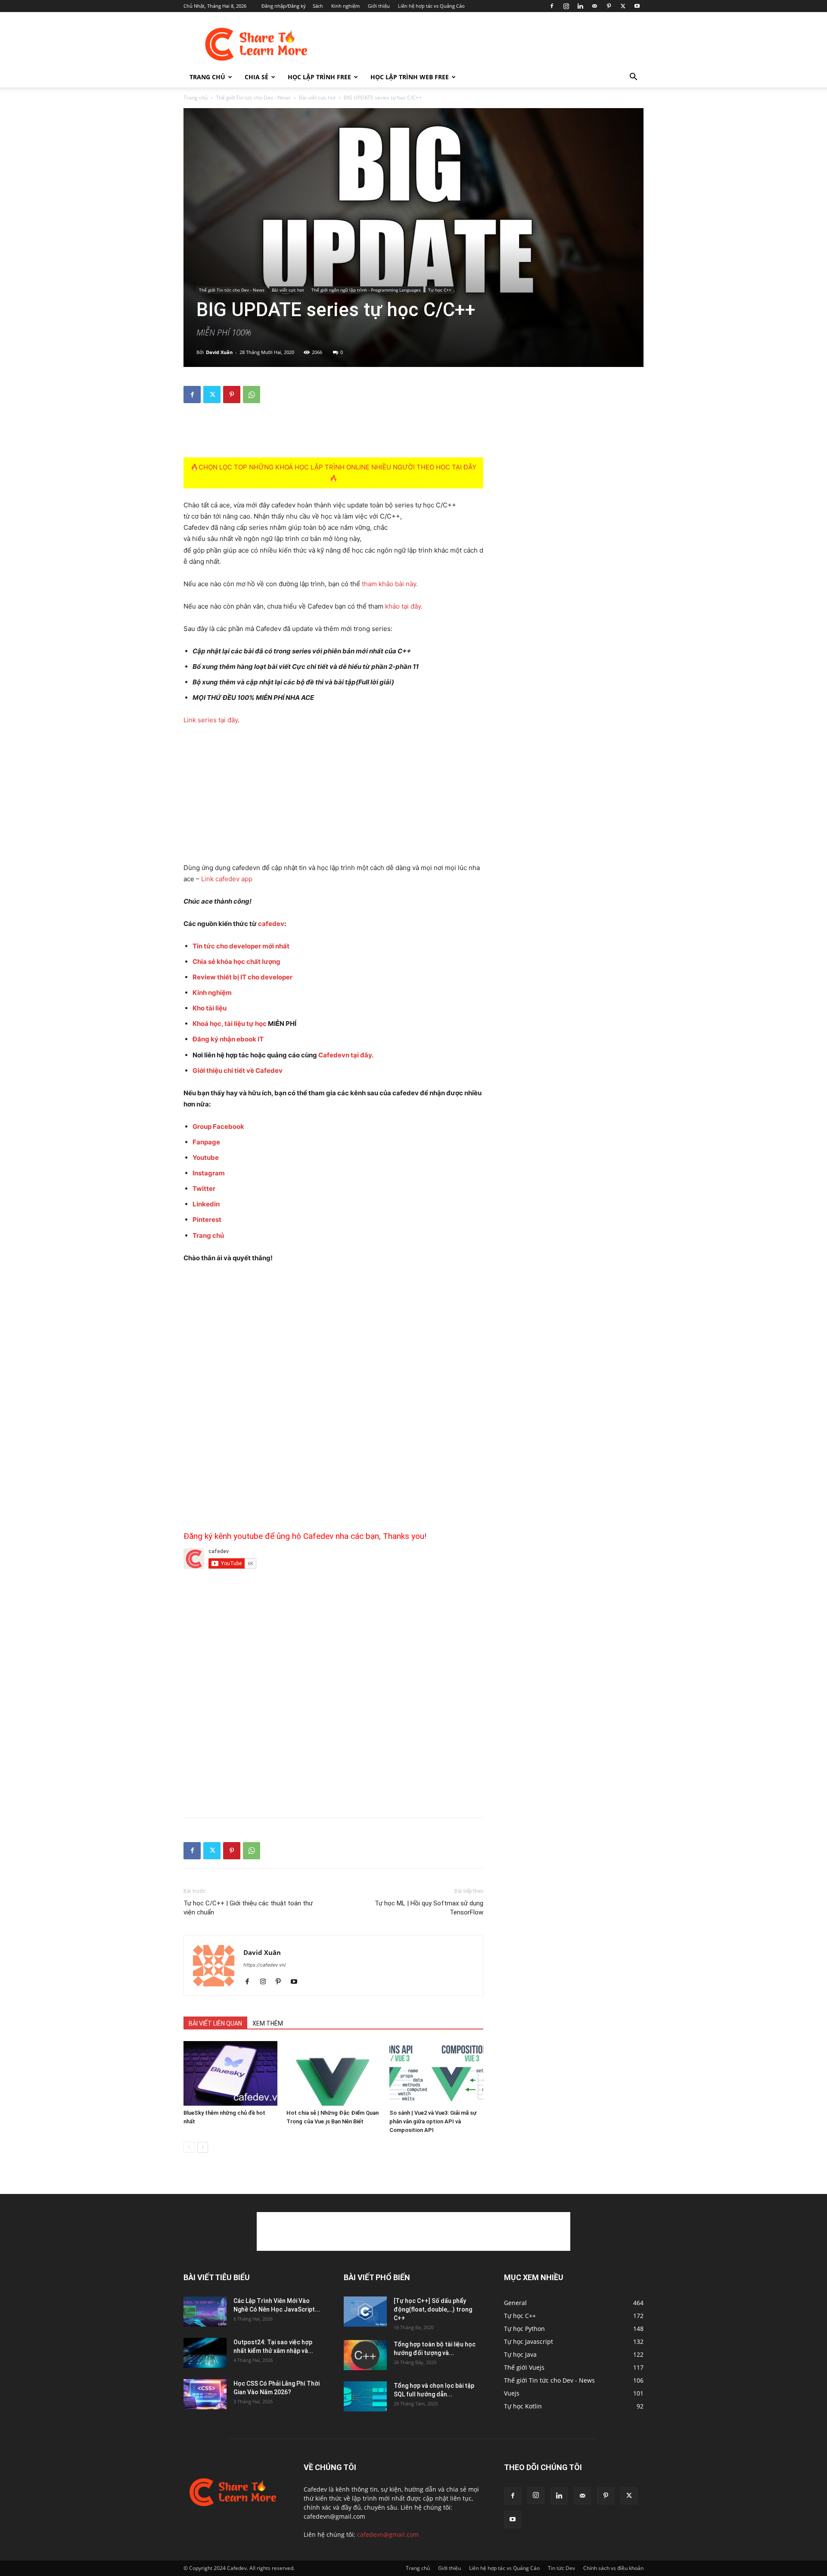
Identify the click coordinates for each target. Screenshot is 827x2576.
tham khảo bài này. (390, 584)
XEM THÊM (268, 2023)
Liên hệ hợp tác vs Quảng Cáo (431, 6)
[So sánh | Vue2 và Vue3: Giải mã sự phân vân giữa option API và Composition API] (436, 2073)
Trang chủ (207, 77)
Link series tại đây (211, 720)
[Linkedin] (580, 6)
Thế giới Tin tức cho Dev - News (253, 98)
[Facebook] (552, 6)
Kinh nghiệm (345, 6)
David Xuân (219, 352)
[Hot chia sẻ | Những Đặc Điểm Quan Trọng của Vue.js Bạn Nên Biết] (333, 2073)
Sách (318, 6)
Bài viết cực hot (317, 98)
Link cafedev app (227, 879)
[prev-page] (189, 2147)
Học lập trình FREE (319, 77)
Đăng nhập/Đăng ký (284, 6)
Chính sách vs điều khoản (613, 2568)
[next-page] (203, 2147)
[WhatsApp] (252, 395)
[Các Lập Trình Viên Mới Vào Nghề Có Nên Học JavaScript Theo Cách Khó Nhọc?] (205, 2312)
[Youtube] (637, 6)
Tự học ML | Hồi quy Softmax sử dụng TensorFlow (429, 1908)
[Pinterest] (609, 6)
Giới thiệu (379, 6)
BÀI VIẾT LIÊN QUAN (215, 2023)
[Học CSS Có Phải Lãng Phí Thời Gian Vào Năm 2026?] (205, 2394)
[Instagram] (566, 6)
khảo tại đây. (404, 606)
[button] (633, 78)
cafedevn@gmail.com (388, 2534)
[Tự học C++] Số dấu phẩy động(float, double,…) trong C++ (433, 2309)
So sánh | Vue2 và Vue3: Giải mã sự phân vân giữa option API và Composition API (433, 2121)
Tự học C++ (440, 290)
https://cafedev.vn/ (265, 1965)
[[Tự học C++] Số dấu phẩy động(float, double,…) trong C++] (365, 2312)
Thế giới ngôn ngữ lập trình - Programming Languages (366, 290)
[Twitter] (623, 6)
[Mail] (594, 6)
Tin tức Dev (561, 2568)
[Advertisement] (487, 44)
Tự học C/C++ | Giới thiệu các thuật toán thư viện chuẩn (248, 1908)
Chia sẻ (256, 77)
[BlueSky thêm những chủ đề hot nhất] (230, 2073)
